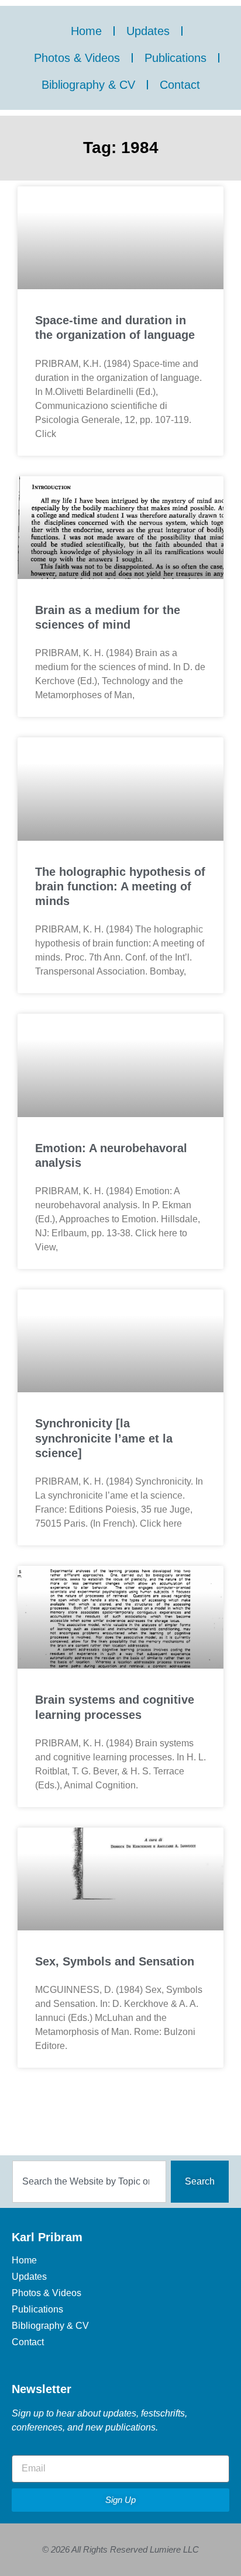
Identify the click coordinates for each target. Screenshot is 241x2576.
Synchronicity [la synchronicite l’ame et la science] (104, 1438)
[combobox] (89, 2182)
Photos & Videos (77, 58)
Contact (180, 85)
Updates (148, 31)
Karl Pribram (47, 2237)
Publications (175, 58)
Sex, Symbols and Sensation (115, 1961)
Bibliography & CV (88, 85)
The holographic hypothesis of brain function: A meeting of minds (120, 886)
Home (86, 31)
